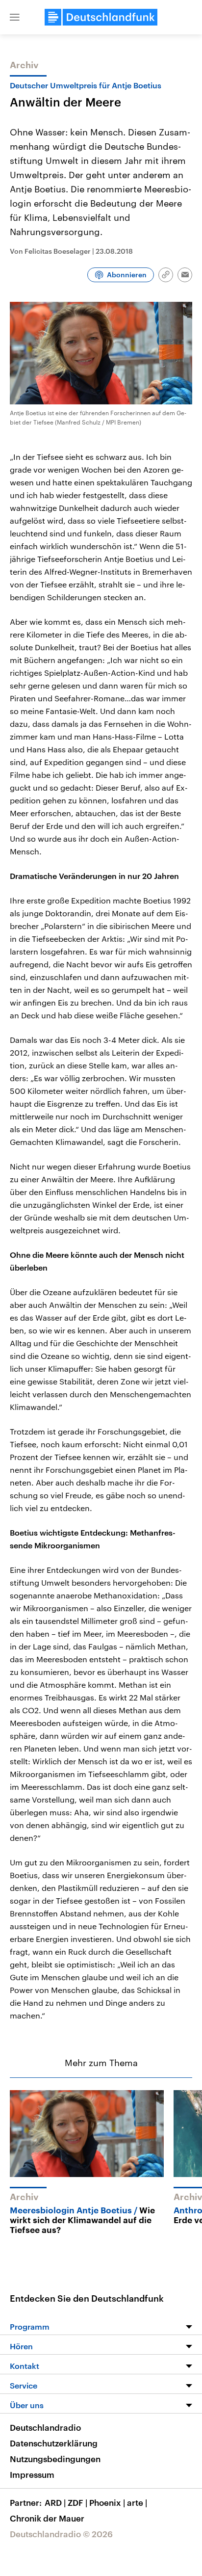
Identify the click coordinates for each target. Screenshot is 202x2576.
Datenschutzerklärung (54, 2443)
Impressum (32, 2474)
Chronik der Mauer (47, 2518)
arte (137, 2502)
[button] (15, 17)
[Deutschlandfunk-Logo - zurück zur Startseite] (101, 17)
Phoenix (107, 2502)
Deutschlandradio (45, 2427)
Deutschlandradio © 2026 (61, 2534)
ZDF (77, 2502)
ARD (55, 2502)
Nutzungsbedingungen (55, 2459)
